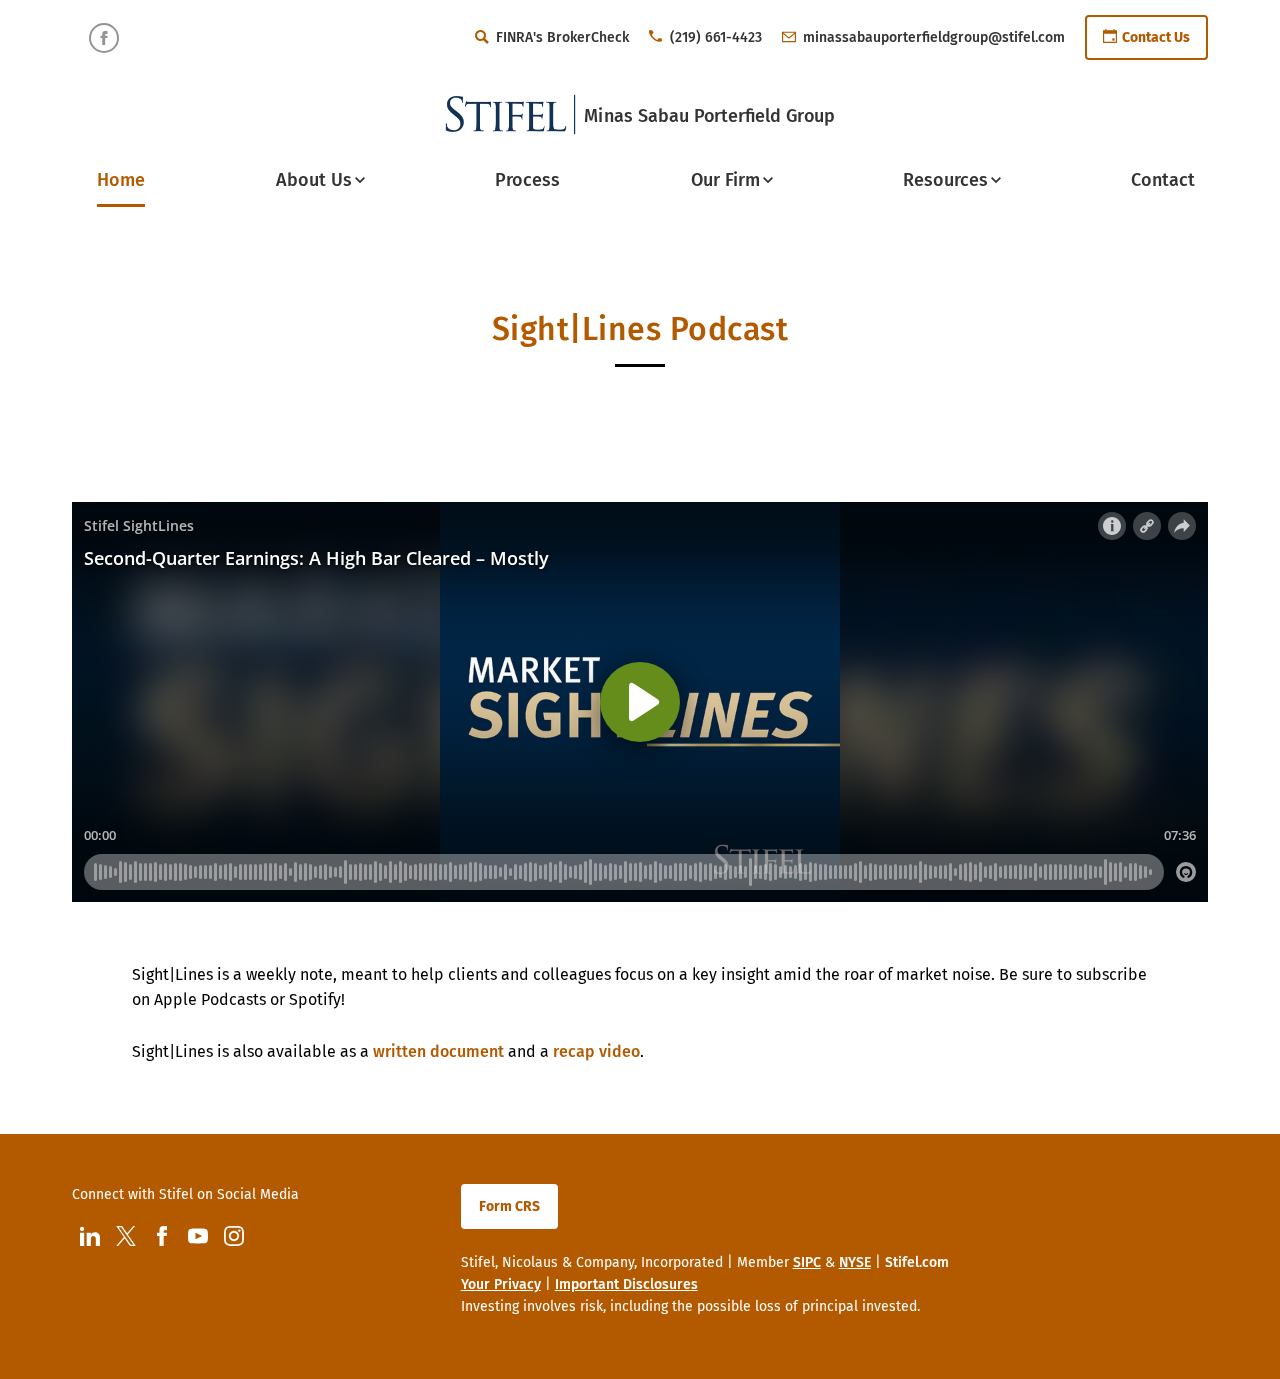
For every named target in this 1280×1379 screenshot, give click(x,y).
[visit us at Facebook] (104, 38)
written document (438, 1051)
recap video (596, 1051)
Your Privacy (501, 1284)
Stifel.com (917, 1262)
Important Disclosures (626, 1284)
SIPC (807, 1262)
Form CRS (509, 1206)
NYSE (855, 1262)
